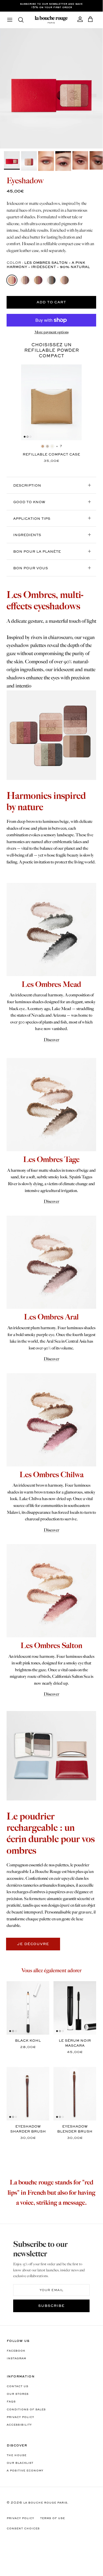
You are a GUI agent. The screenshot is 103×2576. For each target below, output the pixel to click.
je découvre (33, 1944)
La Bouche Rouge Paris (45, 2503)
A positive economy (25, 2471)
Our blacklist (20, 2463)
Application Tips (32, 519)
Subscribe (51, 2306)
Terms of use (52, 2518)
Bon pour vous (31, 568)
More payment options (51, 332)
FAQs (11, 2402)
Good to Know (29, 502)
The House (16, 2455)
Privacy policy (20, 2417)
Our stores (18, 2394)
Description (27, 486)
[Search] (23, 20)
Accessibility (19, 2425)
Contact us (17, 2386)
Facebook (16, 2351)
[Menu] (10, 20)
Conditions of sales (26, 2410)
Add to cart (51, 303)
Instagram (16, 2359)
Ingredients (27, 535)
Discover (51, 1040)
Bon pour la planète (37, 552)
